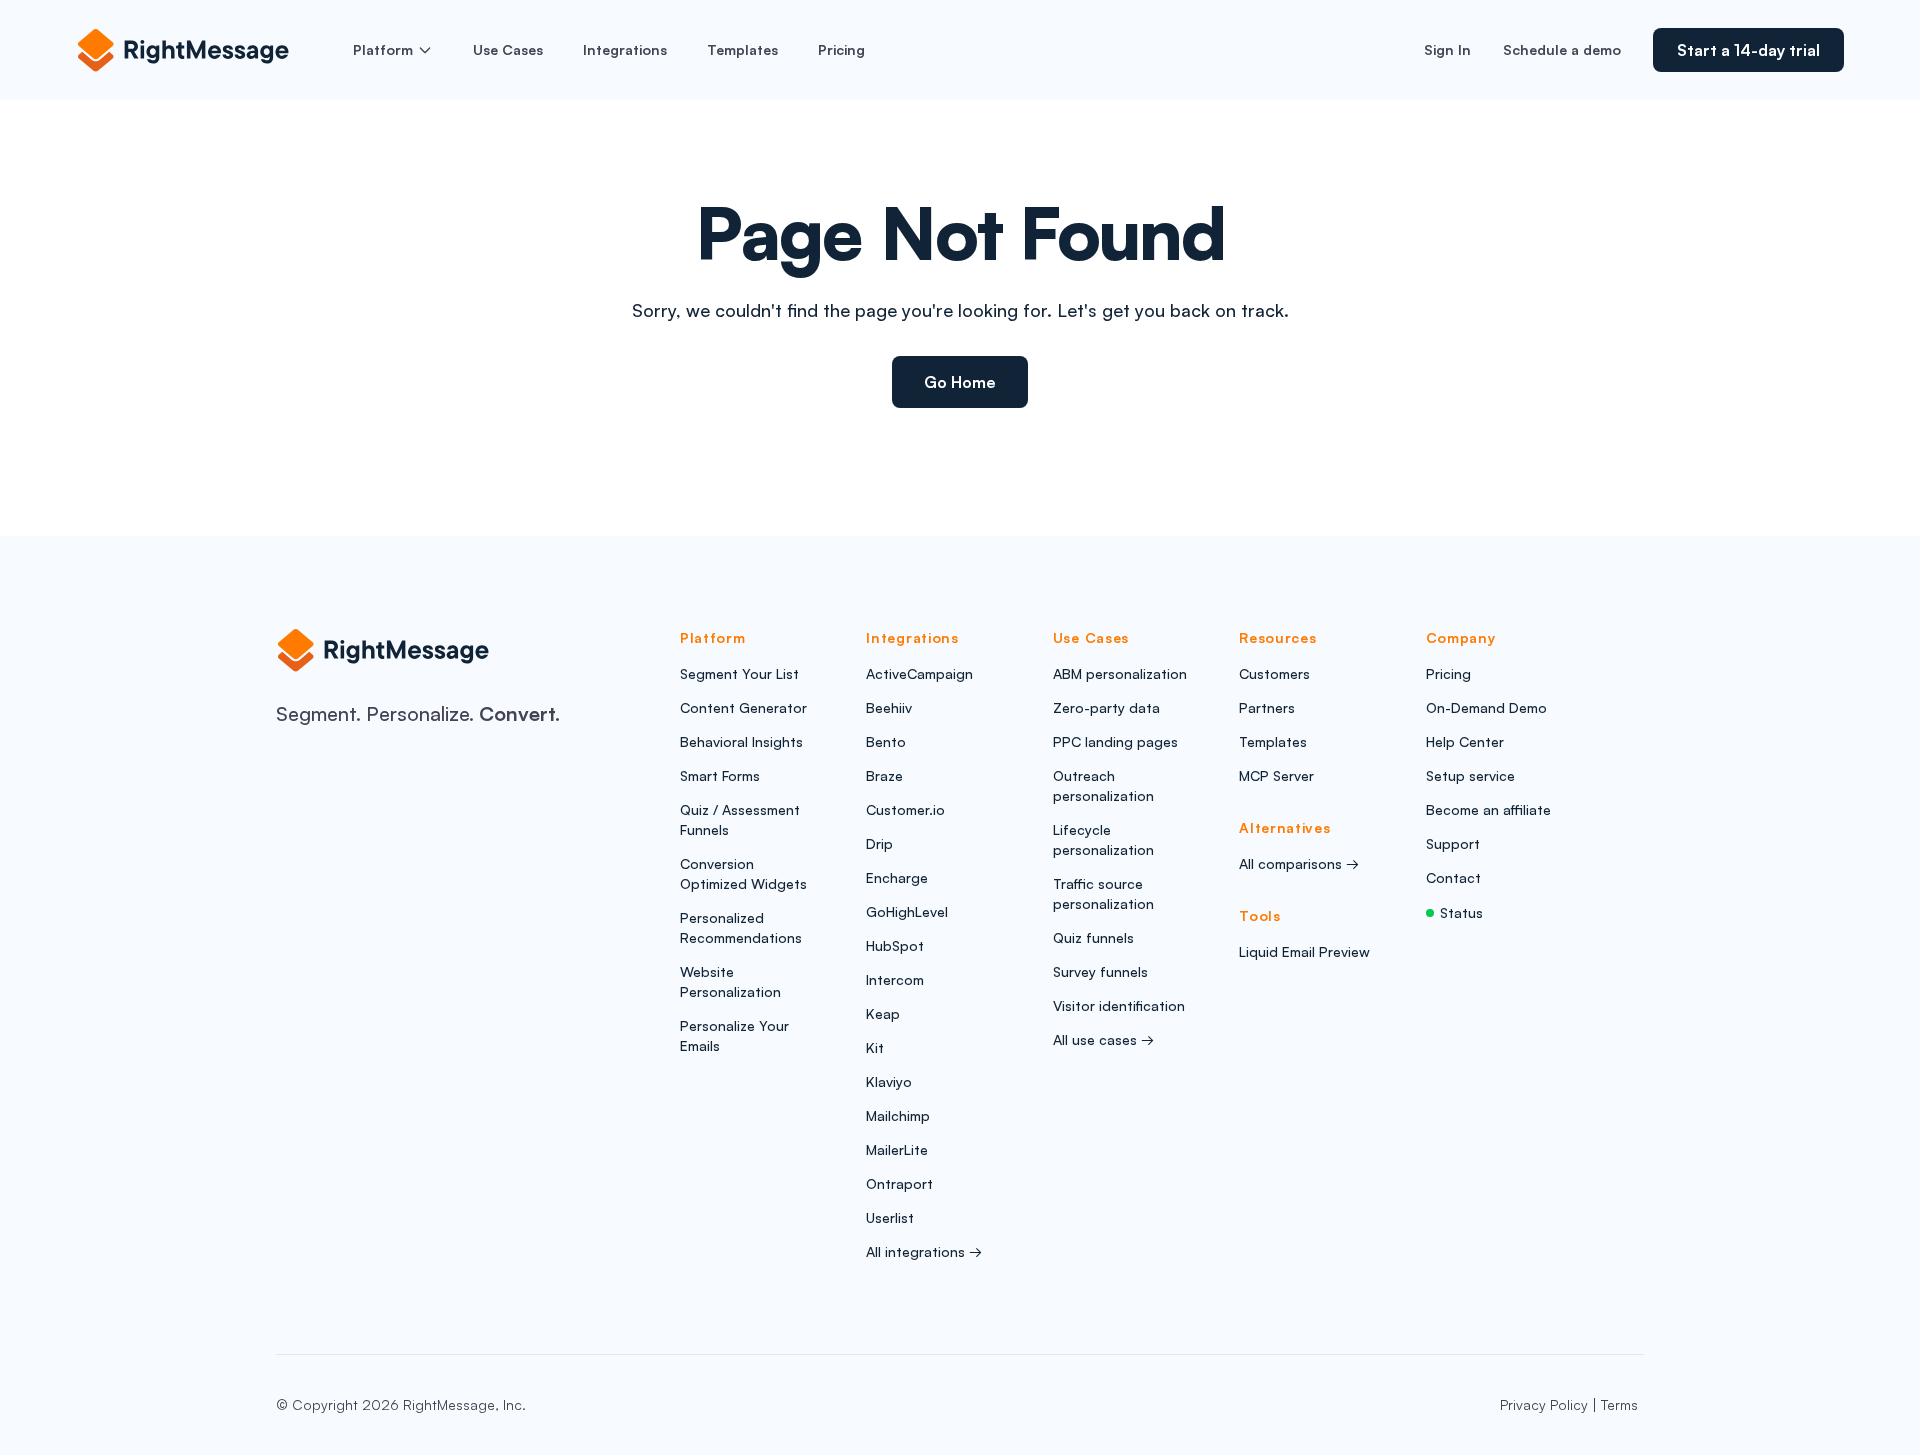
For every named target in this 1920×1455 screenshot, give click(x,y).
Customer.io (905, 809)
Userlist (890, 1217)
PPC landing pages (1115, 741)
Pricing (841, 49)
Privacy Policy (1544, 1404)
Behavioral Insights (741, 741)
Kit (875, 1047)
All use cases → (1103, 1039)
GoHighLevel (907, 911)
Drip (879, 843)
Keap (883, 1013)
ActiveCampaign (919, 673)
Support (1453, 843)
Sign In (1447, 49)
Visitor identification (1119, 1005)
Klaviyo (889, 1081)
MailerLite (897, 1149)
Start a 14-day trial (1748, 50)
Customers (1274, 673)
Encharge (897, 877)
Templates (742, 49)
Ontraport (899, 1183)
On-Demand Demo (1486, 707)
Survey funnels (1100, 971)
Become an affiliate (1488, 809)
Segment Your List (739, 673)
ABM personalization (1120, 673)
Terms (1619, 1404)
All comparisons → (1299, 863)
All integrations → (924, 1251)
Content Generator (743, 707)
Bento (886, 741)
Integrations (625, 49)
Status (1461, 912)
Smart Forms (720, 775)
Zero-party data (1106, 707)
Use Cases (508, 49)
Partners (1267, 707)
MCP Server (1276, 775)
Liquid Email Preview (1304, 951)
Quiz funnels (1093, 937)
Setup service (1470, 775)
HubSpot (895, 945)
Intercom (895, 979)
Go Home (960, 382)
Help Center (1465, 741)
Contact (1453, 877)
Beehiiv (889, 707)
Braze (884, 775)
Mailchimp (898, 1115)
